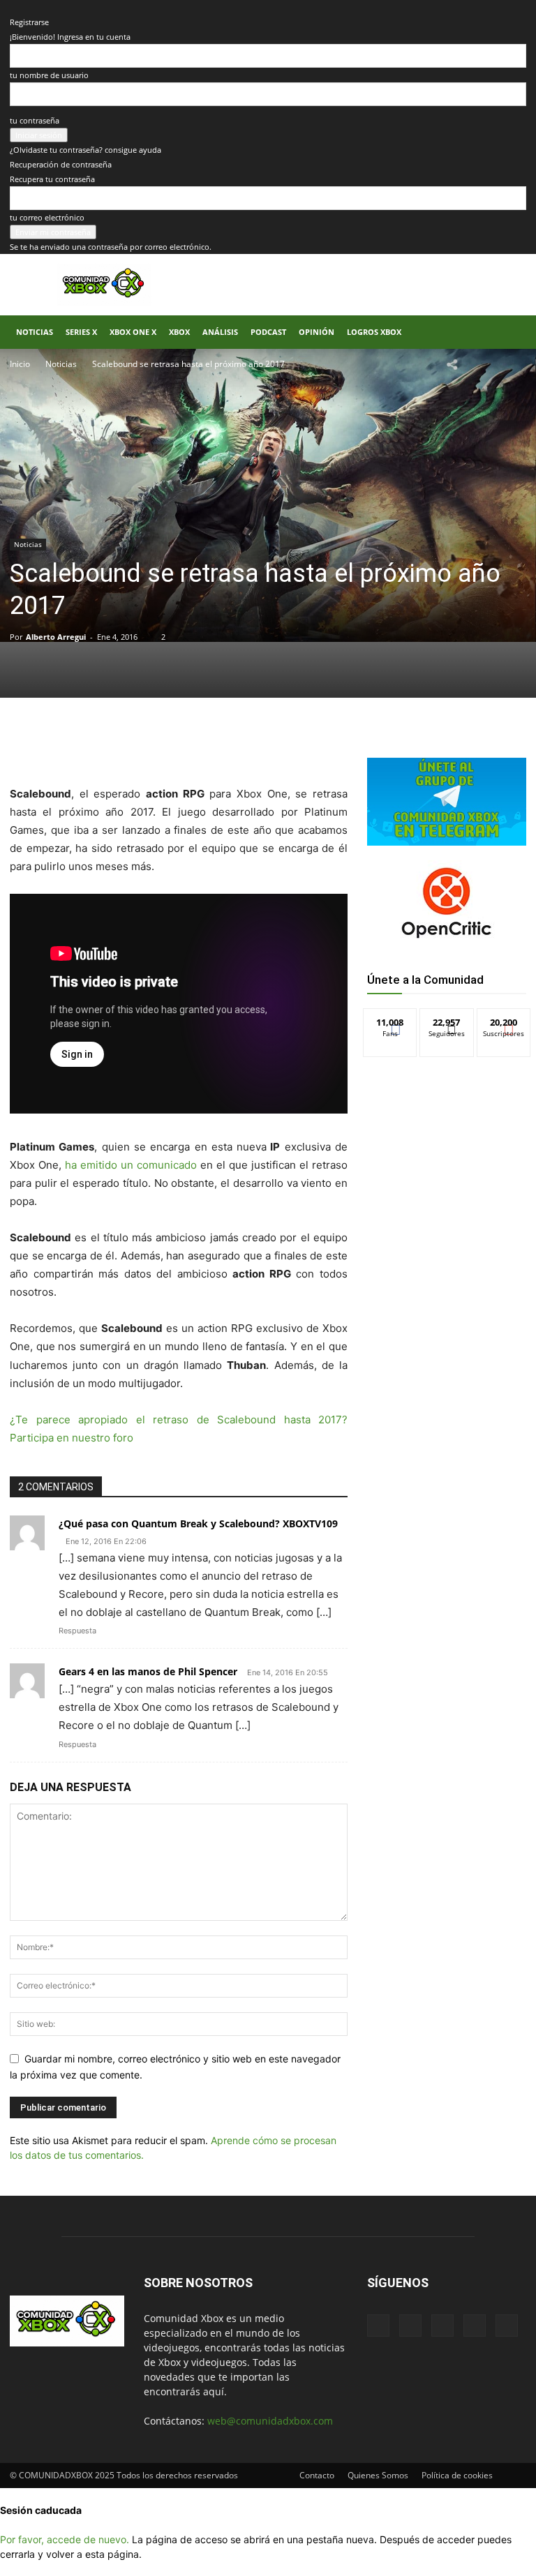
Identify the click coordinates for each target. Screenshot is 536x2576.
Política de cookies (457, 2475)
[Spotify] (442, 2326)
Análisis (220, 332)
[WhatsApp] (173, 745)
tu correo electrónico (47, 217)
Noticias (35, 332)
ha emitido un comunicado (131, 1165)
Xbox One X (133, 332)
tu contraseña (35, 120)
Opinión (317, 332)
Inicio (20, 364)
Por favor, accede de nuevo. (65, 2539)
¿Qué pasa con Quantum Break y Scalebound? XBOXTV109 (198, 1523)
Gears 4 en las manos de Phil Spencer (148, 1671)
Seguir (447, 1019)
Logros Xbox (374, 332)
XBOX (179, 332)
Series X (81, 332)
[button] (509, 332)
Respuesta (77, 1631)
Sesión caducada (41, 2510)
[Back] (13, 7)
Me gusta (390, 1019)
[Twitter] (141, 745)
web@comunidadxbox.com (270, 2421)
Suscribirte (504, 1019)
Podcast (268, 332)
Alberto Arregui (56, 637)
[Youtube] (507, 2326)
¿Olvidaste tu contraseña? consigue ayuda (85, 150)
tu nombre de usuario (49, 75)
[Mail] (410, 2326)
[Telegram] (205, 745)
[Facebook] (109, 745)
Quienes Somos (378, 2475)
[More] (238, 745)
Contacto (317, 2475)
